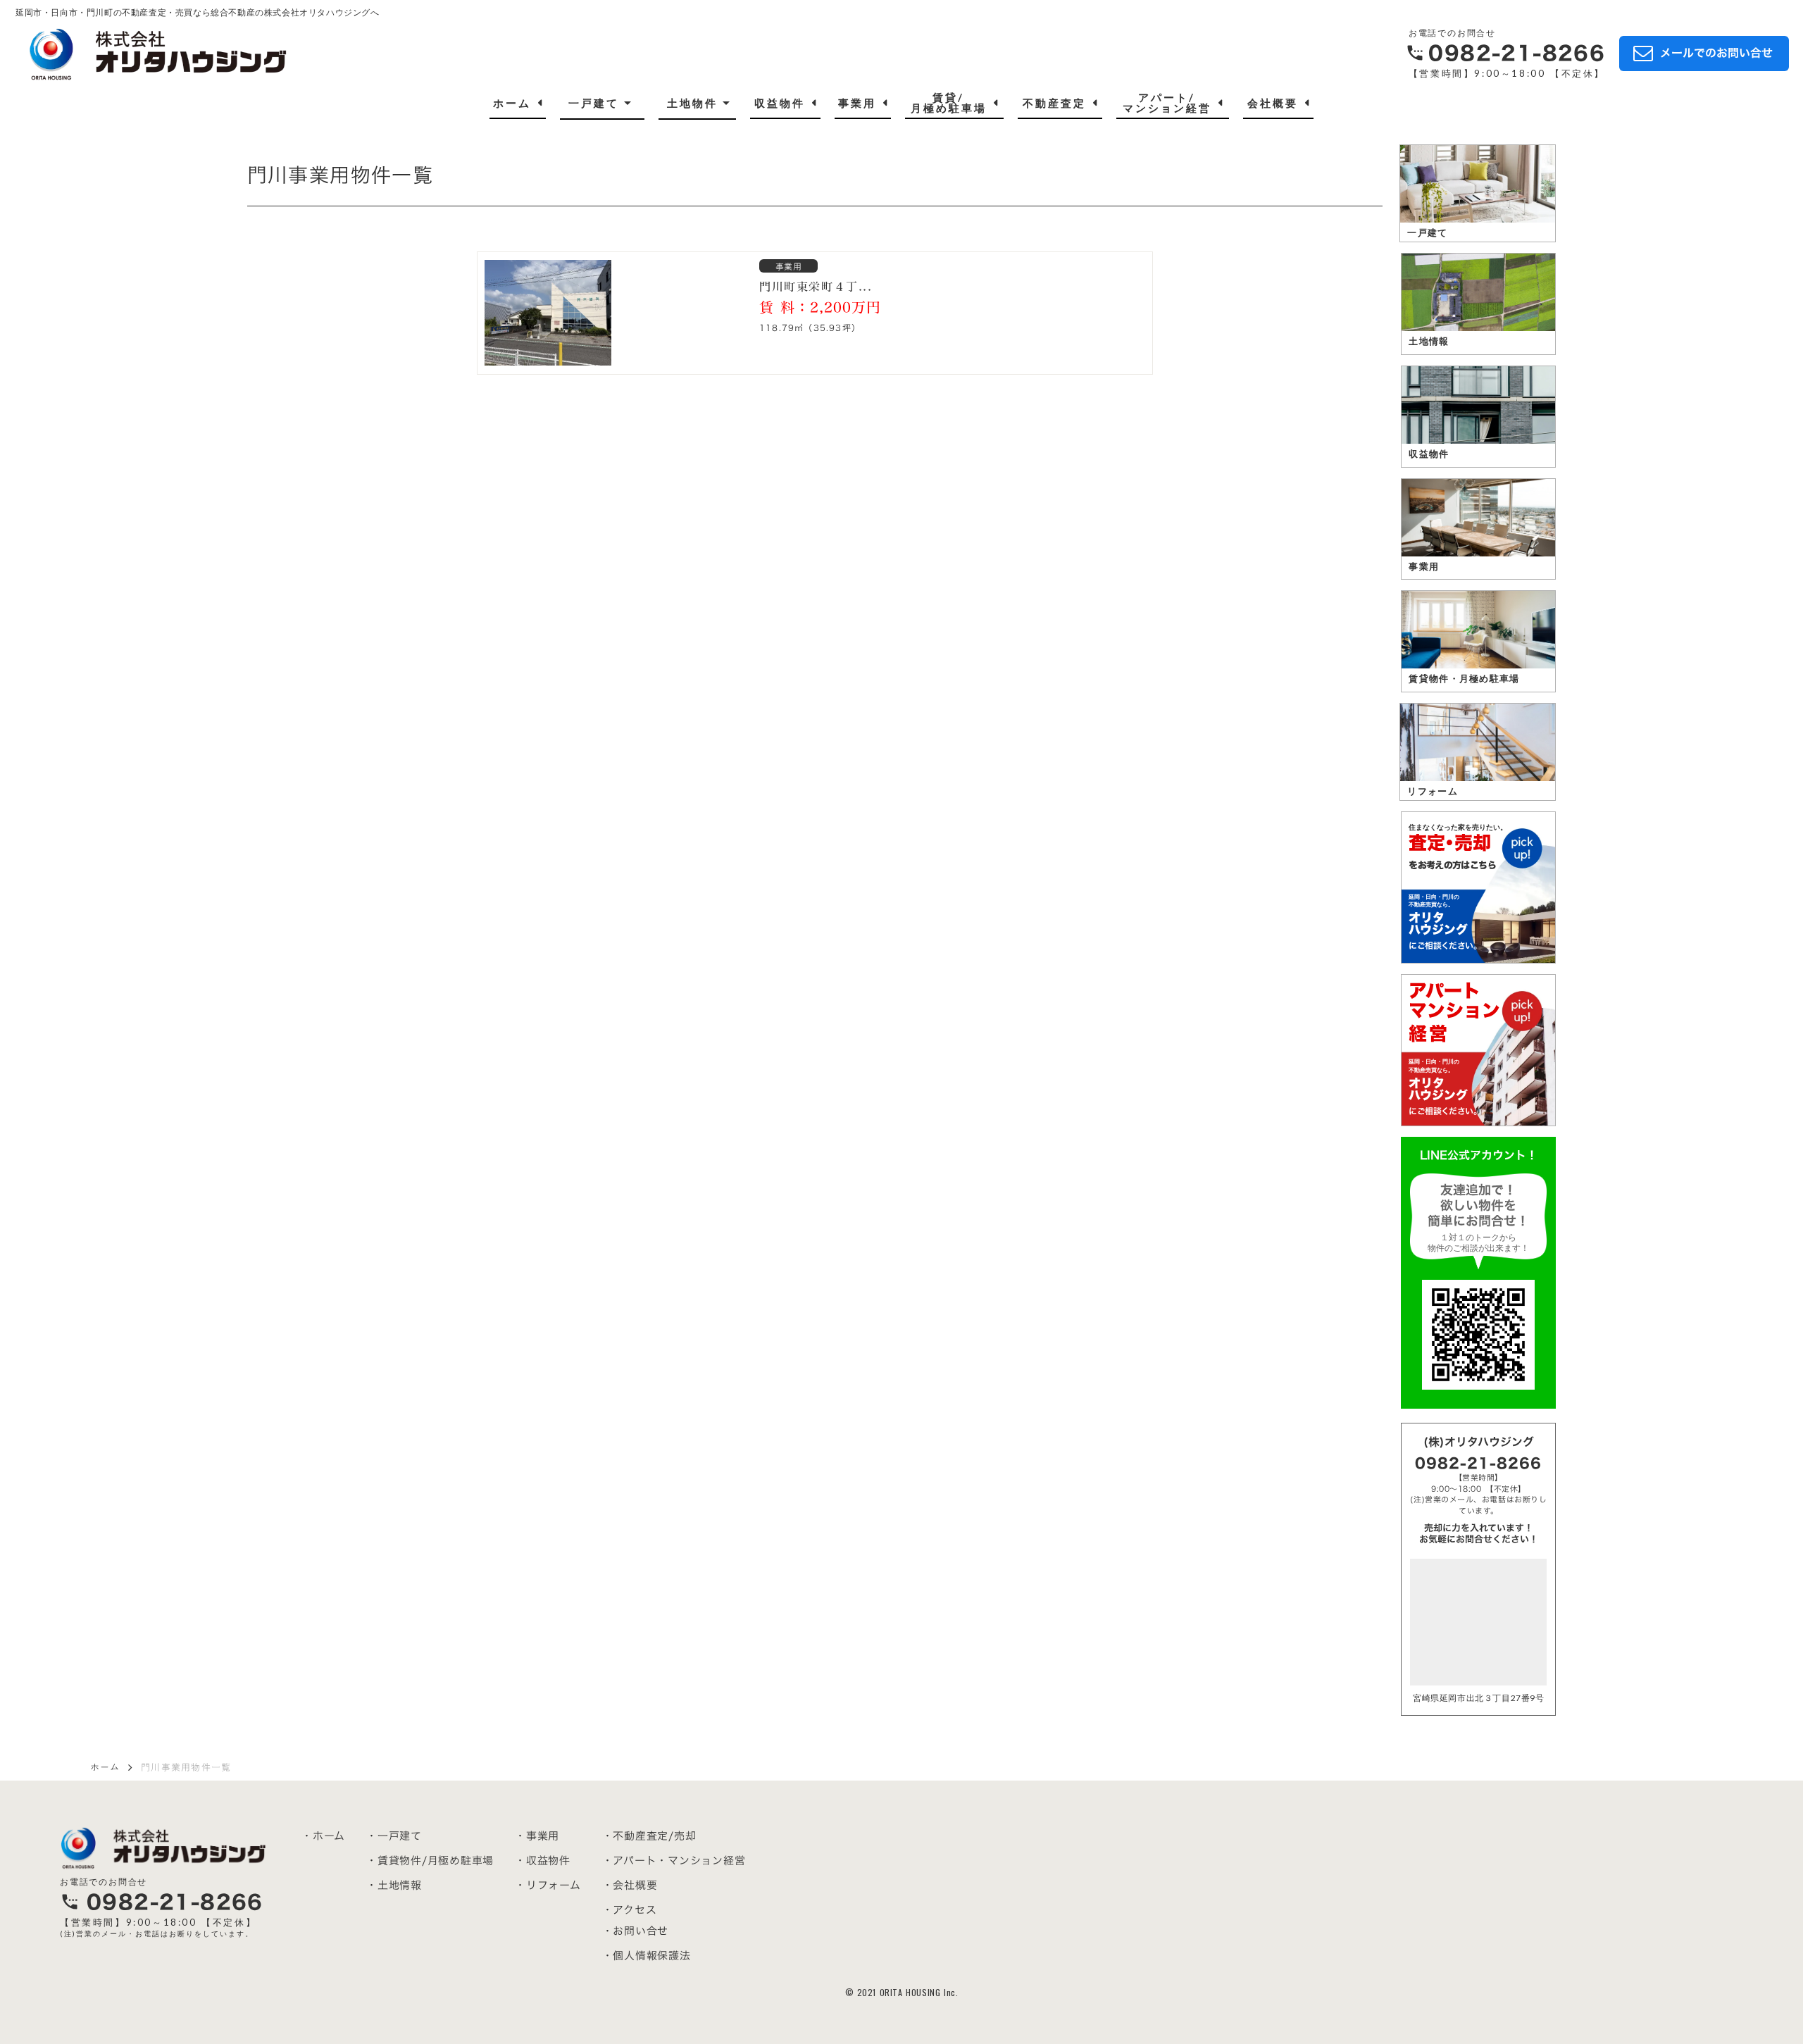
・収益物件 (543, 1861)
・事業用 (537, 1836)
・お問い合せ (636, 1931)
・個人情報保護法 (647, 1956)
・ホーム (323, 1836)
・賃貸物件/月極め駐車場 (430, 1861)
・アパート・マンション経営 (674, 1861)
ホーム (105, 1767)
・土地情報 (394, 1885)
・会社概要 (630, 1885)
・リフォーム (548, 1885)
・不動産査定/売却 (649, 1836)
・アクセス (630, 1910)
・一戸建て (394, 1836)
